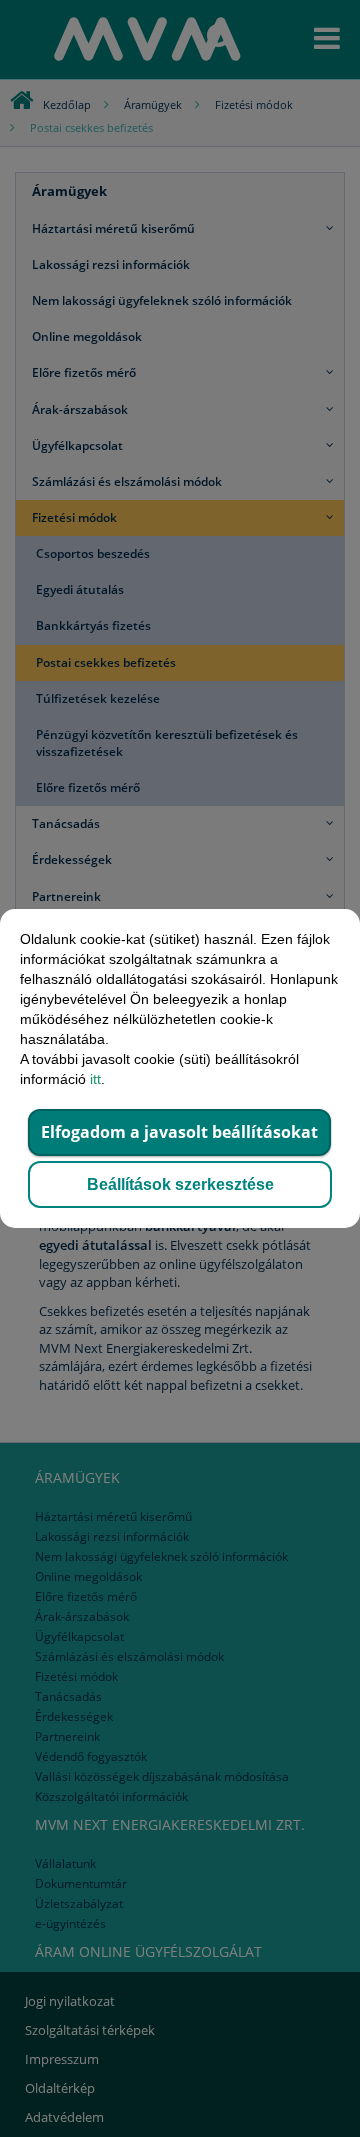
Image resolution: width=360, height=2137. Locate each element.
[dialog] (180, 1068)
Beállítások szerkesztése (180, 1184)
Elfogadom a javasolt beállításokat (179, 1132)
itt (95, 1079)
